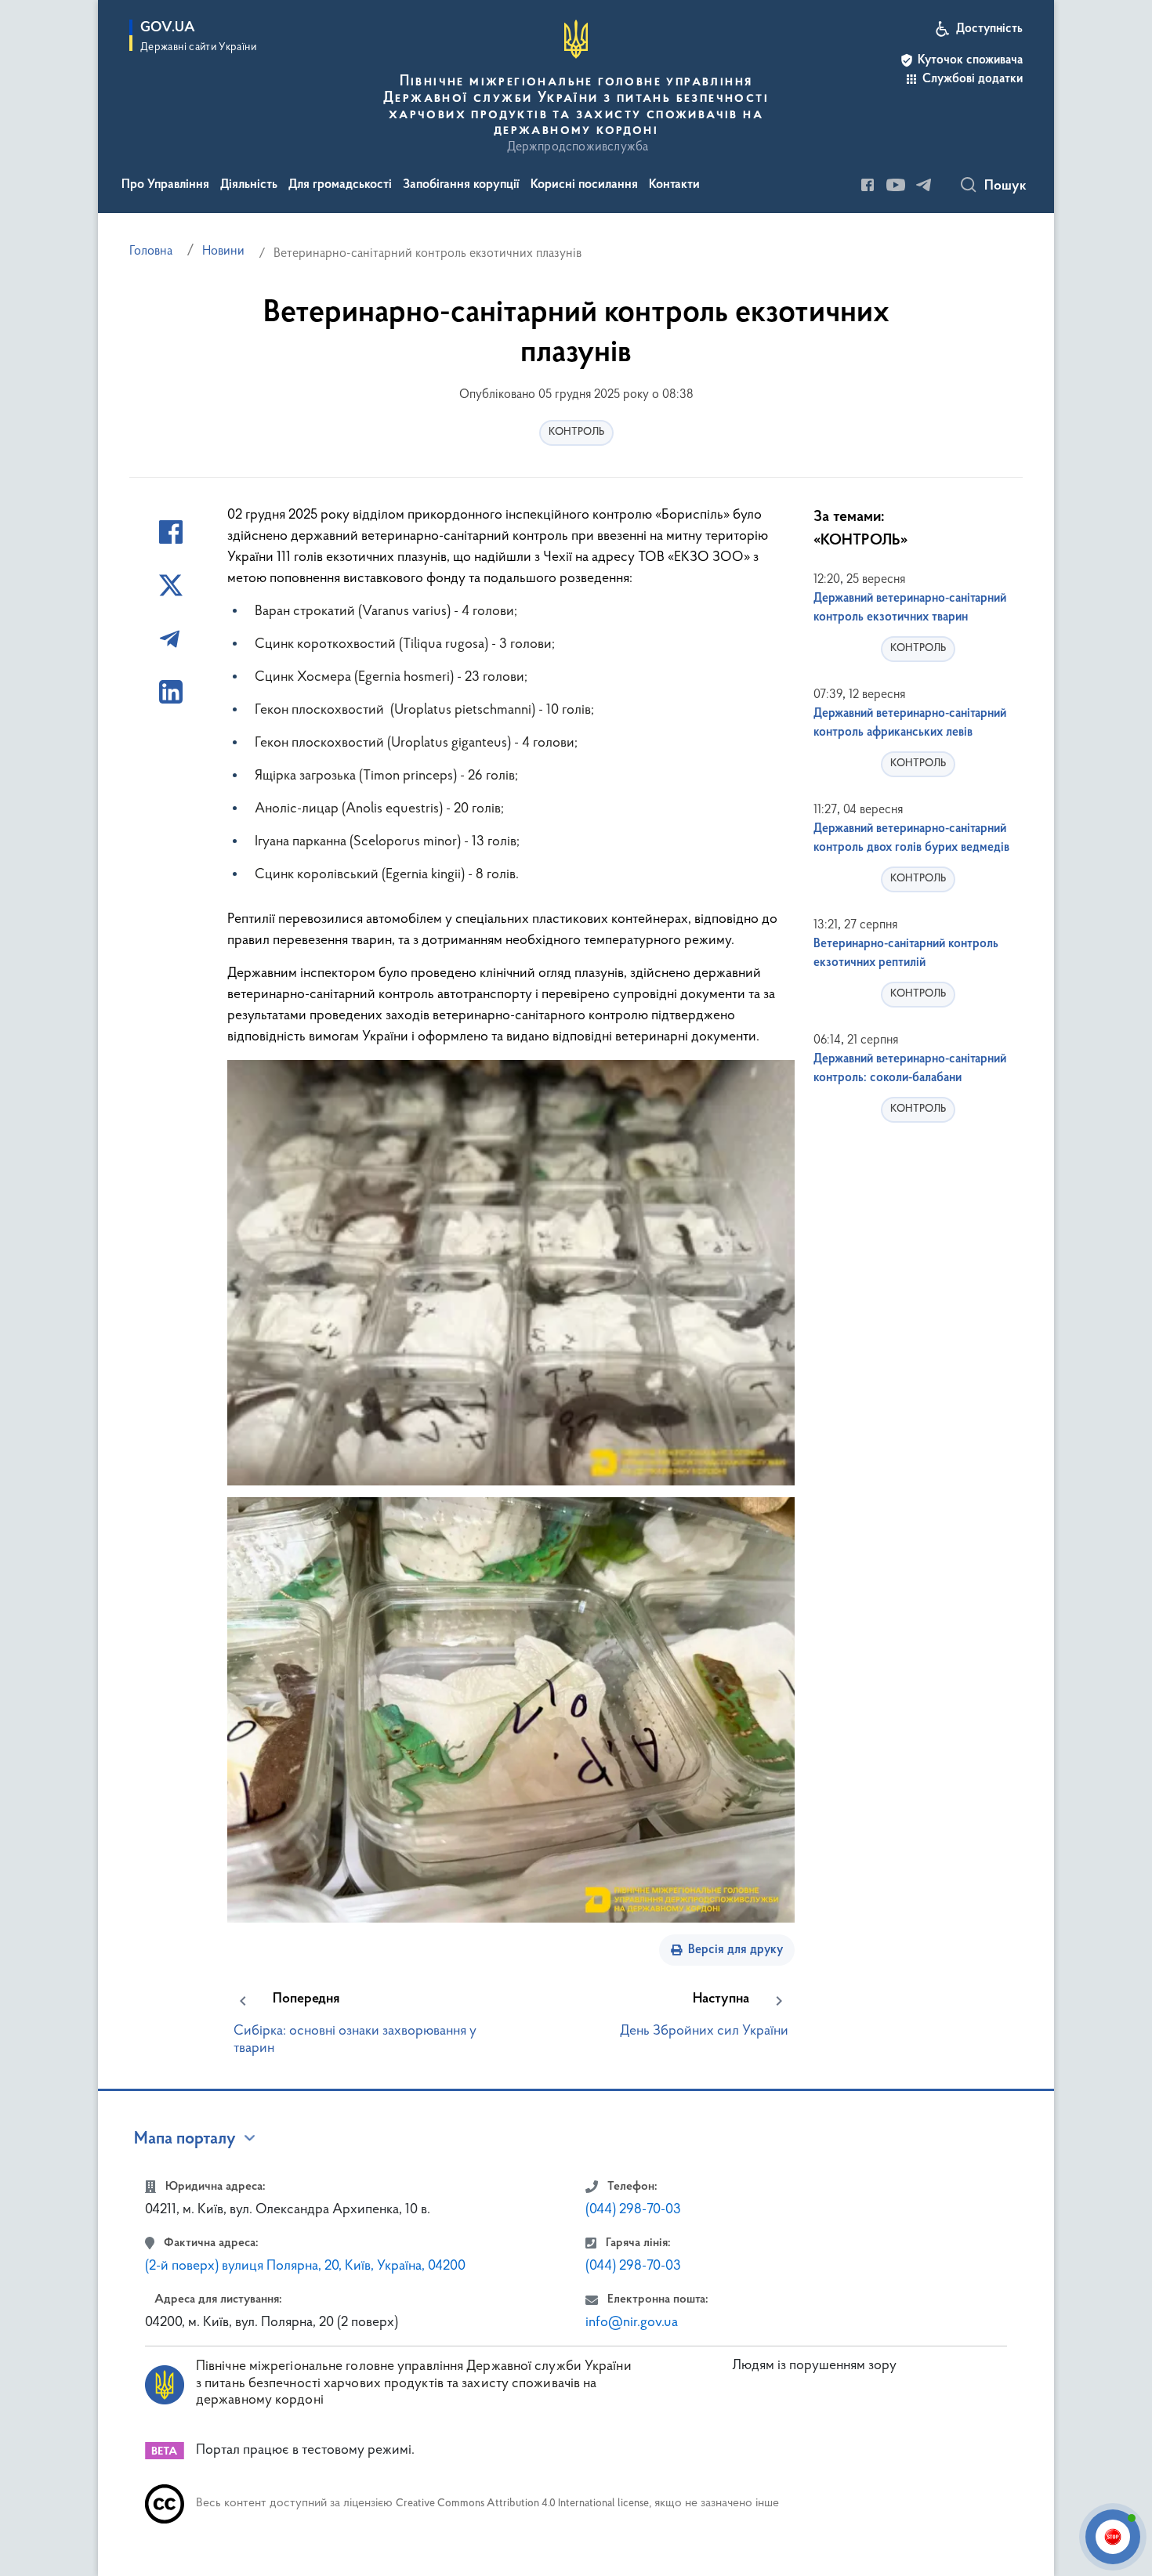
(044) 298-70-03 (633, 2210)
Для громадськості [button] (340, 185)
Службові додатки (973, 79)
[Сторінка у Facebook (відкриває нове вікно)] (868, 185)
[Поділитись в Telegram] (171, 639)
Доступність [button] (989, 29)
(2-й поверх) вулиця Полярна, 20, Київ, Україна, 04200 (305, 2267)
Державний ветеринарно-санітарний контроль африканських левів (910, 723)
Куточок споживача (970, 60)
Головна (151, 251)
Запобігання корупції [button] (461, 185)
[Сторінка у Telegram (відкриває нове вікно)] (924, 185)
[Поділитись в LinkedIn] (171, 692)
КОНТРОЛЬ (576, 432)
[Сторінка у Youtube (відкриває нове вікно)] (896, 185)
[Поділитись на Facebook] (171, 532)
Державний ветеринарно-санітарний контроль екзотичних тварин (910, 608)
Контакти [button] (674, 185)
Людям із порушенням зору (814, 2366)
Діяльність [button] (249, 185)
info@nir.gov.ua (632, 2323)
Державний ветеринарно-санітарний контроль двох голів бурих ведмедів (911, 838)
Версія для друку (735, 1950)
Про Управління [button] (165, 185)
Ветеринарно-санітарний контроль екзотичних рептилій (906, 953)
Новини (223, 251)
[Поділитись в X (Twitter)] (171, 585)
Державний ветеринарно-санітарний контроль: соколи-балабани (910, 1069)
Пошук (1005, 186)
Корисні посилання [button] (584, 185)
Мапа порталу (185, 2140)
